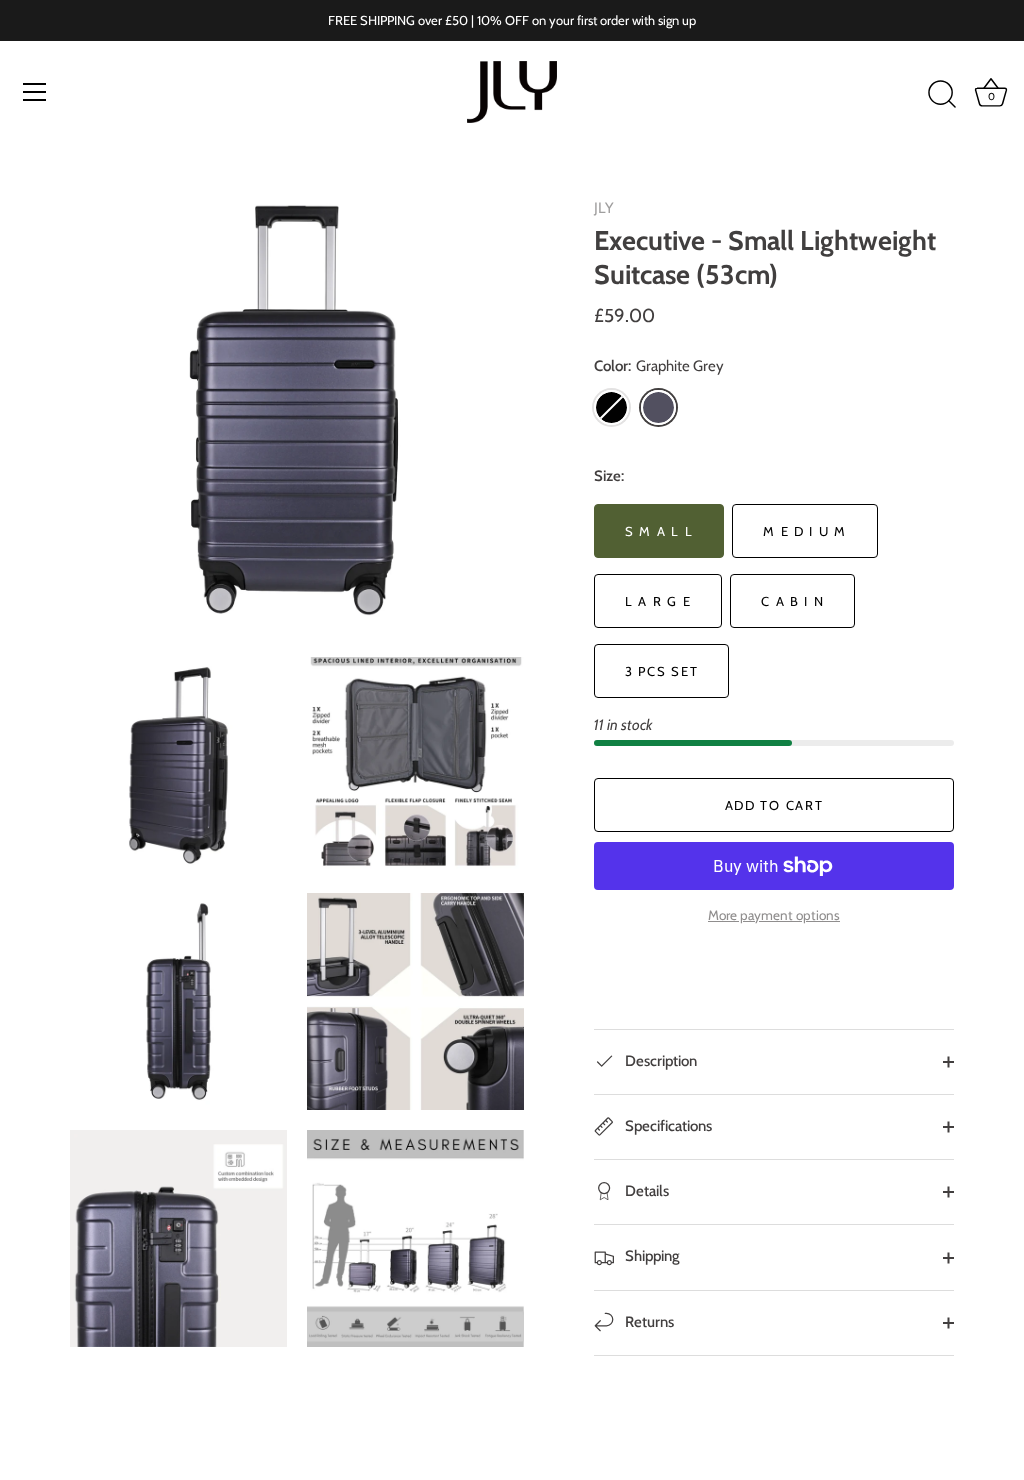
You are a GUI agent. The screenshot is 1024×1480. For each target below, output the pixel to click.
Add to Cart (774, 805)
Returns (648, 1322)
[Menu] (35, 92)
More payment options (774, 915)
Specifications (667, 1126)
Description (659, 1061)
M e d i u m (805, 531)
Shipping (651, 1256)
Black (611, 407)
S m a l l (659, 531)
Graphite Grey (658, 407)
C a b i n (792, 601)
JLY (604, 208)
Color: (659, 366)
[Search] (942, 95)
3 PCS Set (661, 671)
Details (645, 1191)
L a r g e (658, 601)
